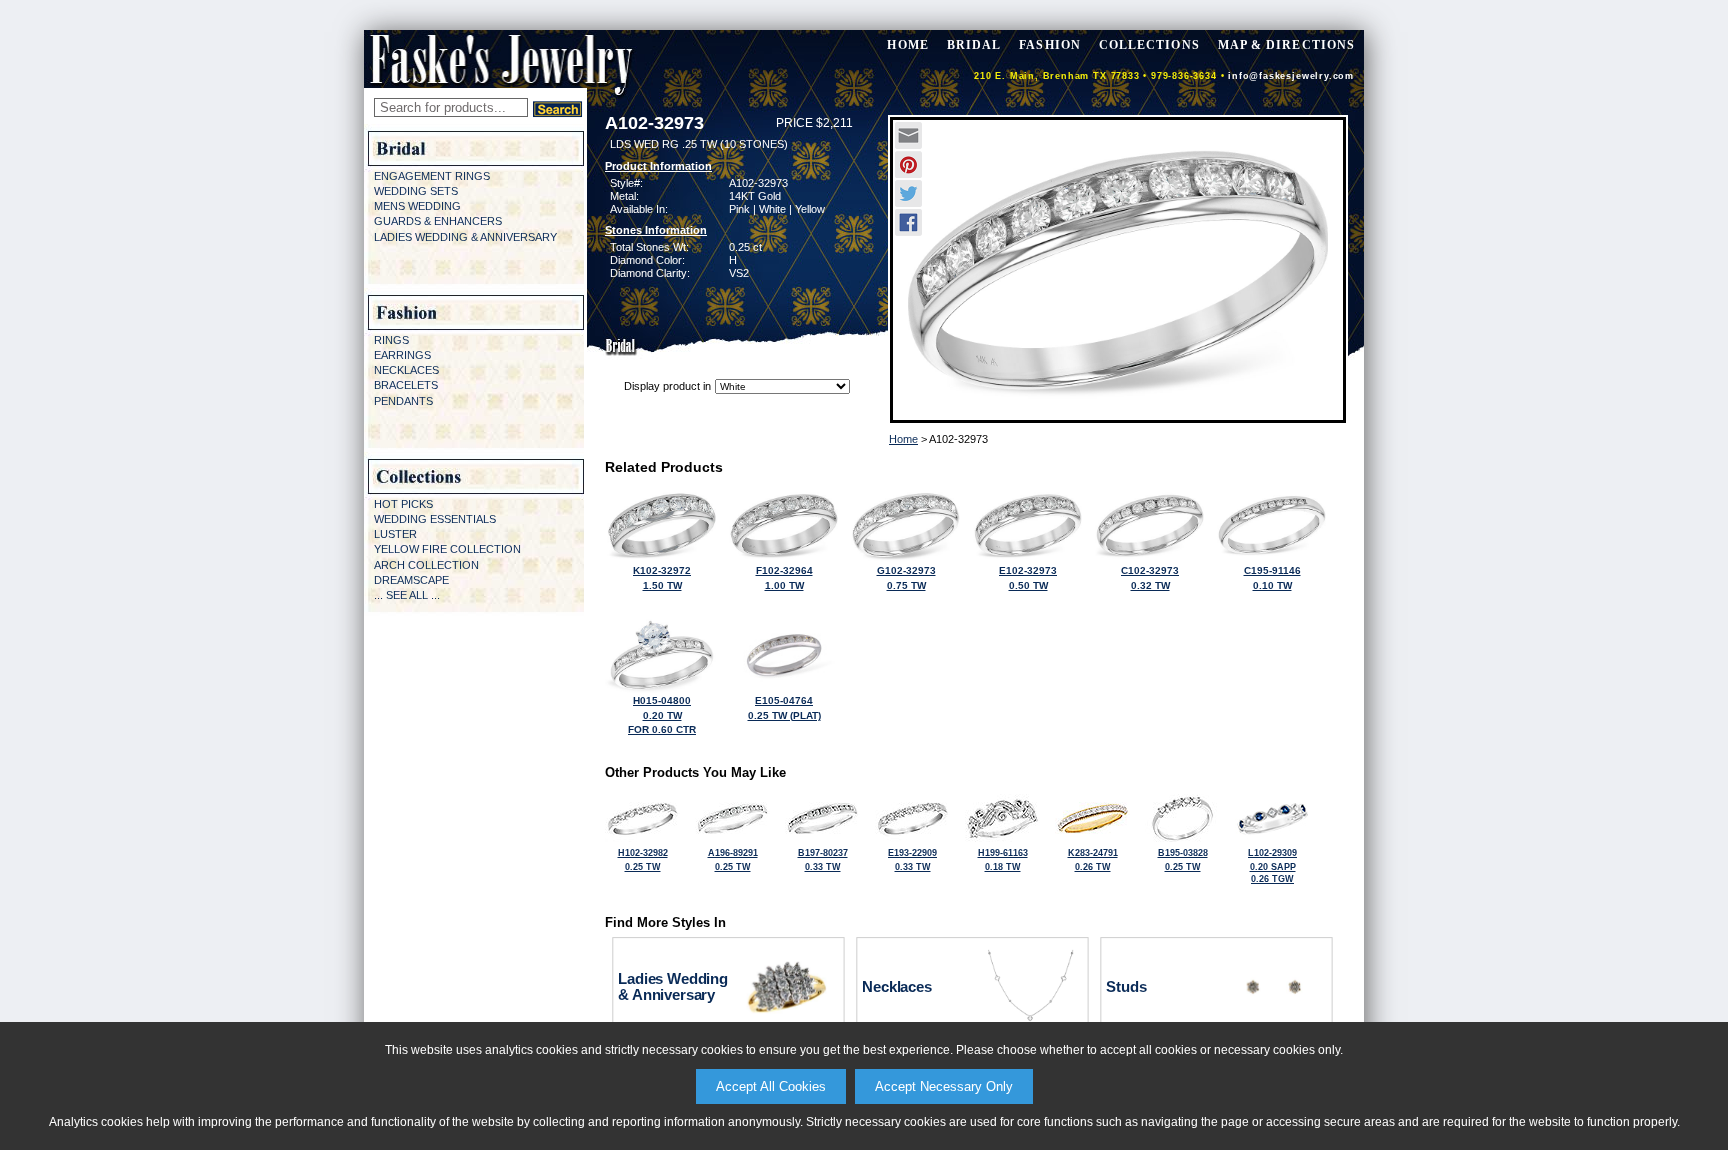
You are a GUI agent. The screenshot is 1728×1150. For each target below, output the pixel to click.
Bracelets (406, 385)
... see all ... (407, 595)
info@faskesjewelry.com (1291, 76)
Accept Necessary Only (944, 1086)
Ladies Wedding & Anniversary (465, 237)
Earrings (402, 355)
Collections (1149, 45)
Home (903, 439)
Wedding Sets (416, 191)
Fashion (1050, 45)
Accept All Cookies (771, 1086)
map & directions (1286, 45)
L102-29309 (1272, 866)
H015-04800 (662, 715)
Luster (395, 534)
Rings (391, 340)
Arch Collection (426, 565)
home (907, 45)
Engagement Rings (432, 176)
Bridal (974, 45)
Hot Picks (403, 504)
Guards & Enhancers (438, 221)
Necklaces (406, 370)
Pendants (403, 401)
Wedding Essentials (435, 519)
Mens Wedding (417, 206)
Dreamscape (411, 580)
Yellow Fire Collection (447, 549)
